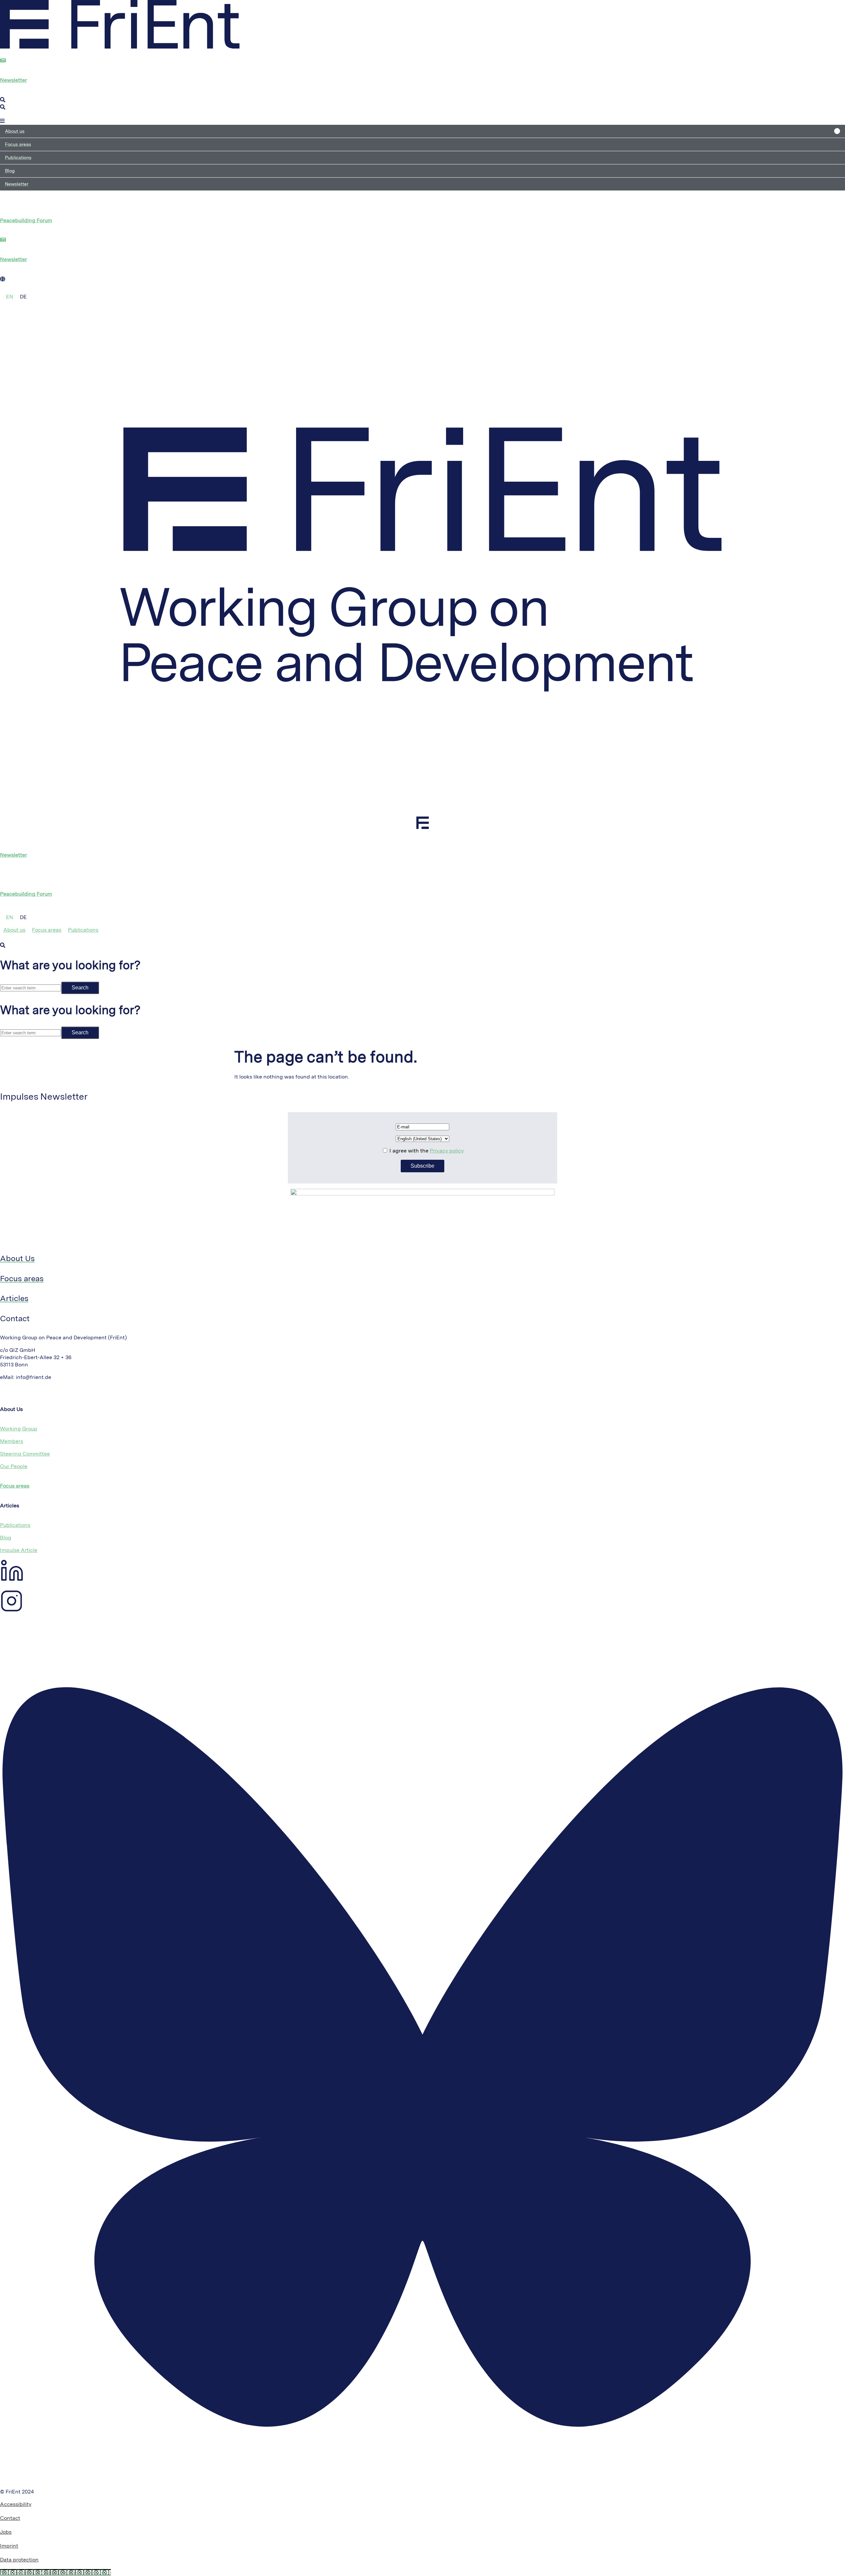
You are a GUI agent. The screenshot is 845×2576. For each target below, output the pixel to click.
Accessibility (16, 2504)
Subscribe (422, 1166)
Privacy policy (447, 1151)
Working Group (19, 1429)
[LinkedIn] (12, 1580)
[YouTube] (1, 1624)
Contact (10, 2518)
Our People (14, 1466)
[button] (422, 131)
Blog (6, 1538)
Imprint (9, 2546)
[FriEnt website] (120, 47)
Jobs (6, 2532)
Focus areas (15, 1486)
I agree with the (426, 1151)
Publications (15, 1525)
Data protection (19, 2560)
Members (12, 1441)
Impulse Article (19, 1550)
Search (80, 988)
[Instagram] (11, 1610)
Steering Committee (25, 1454)
